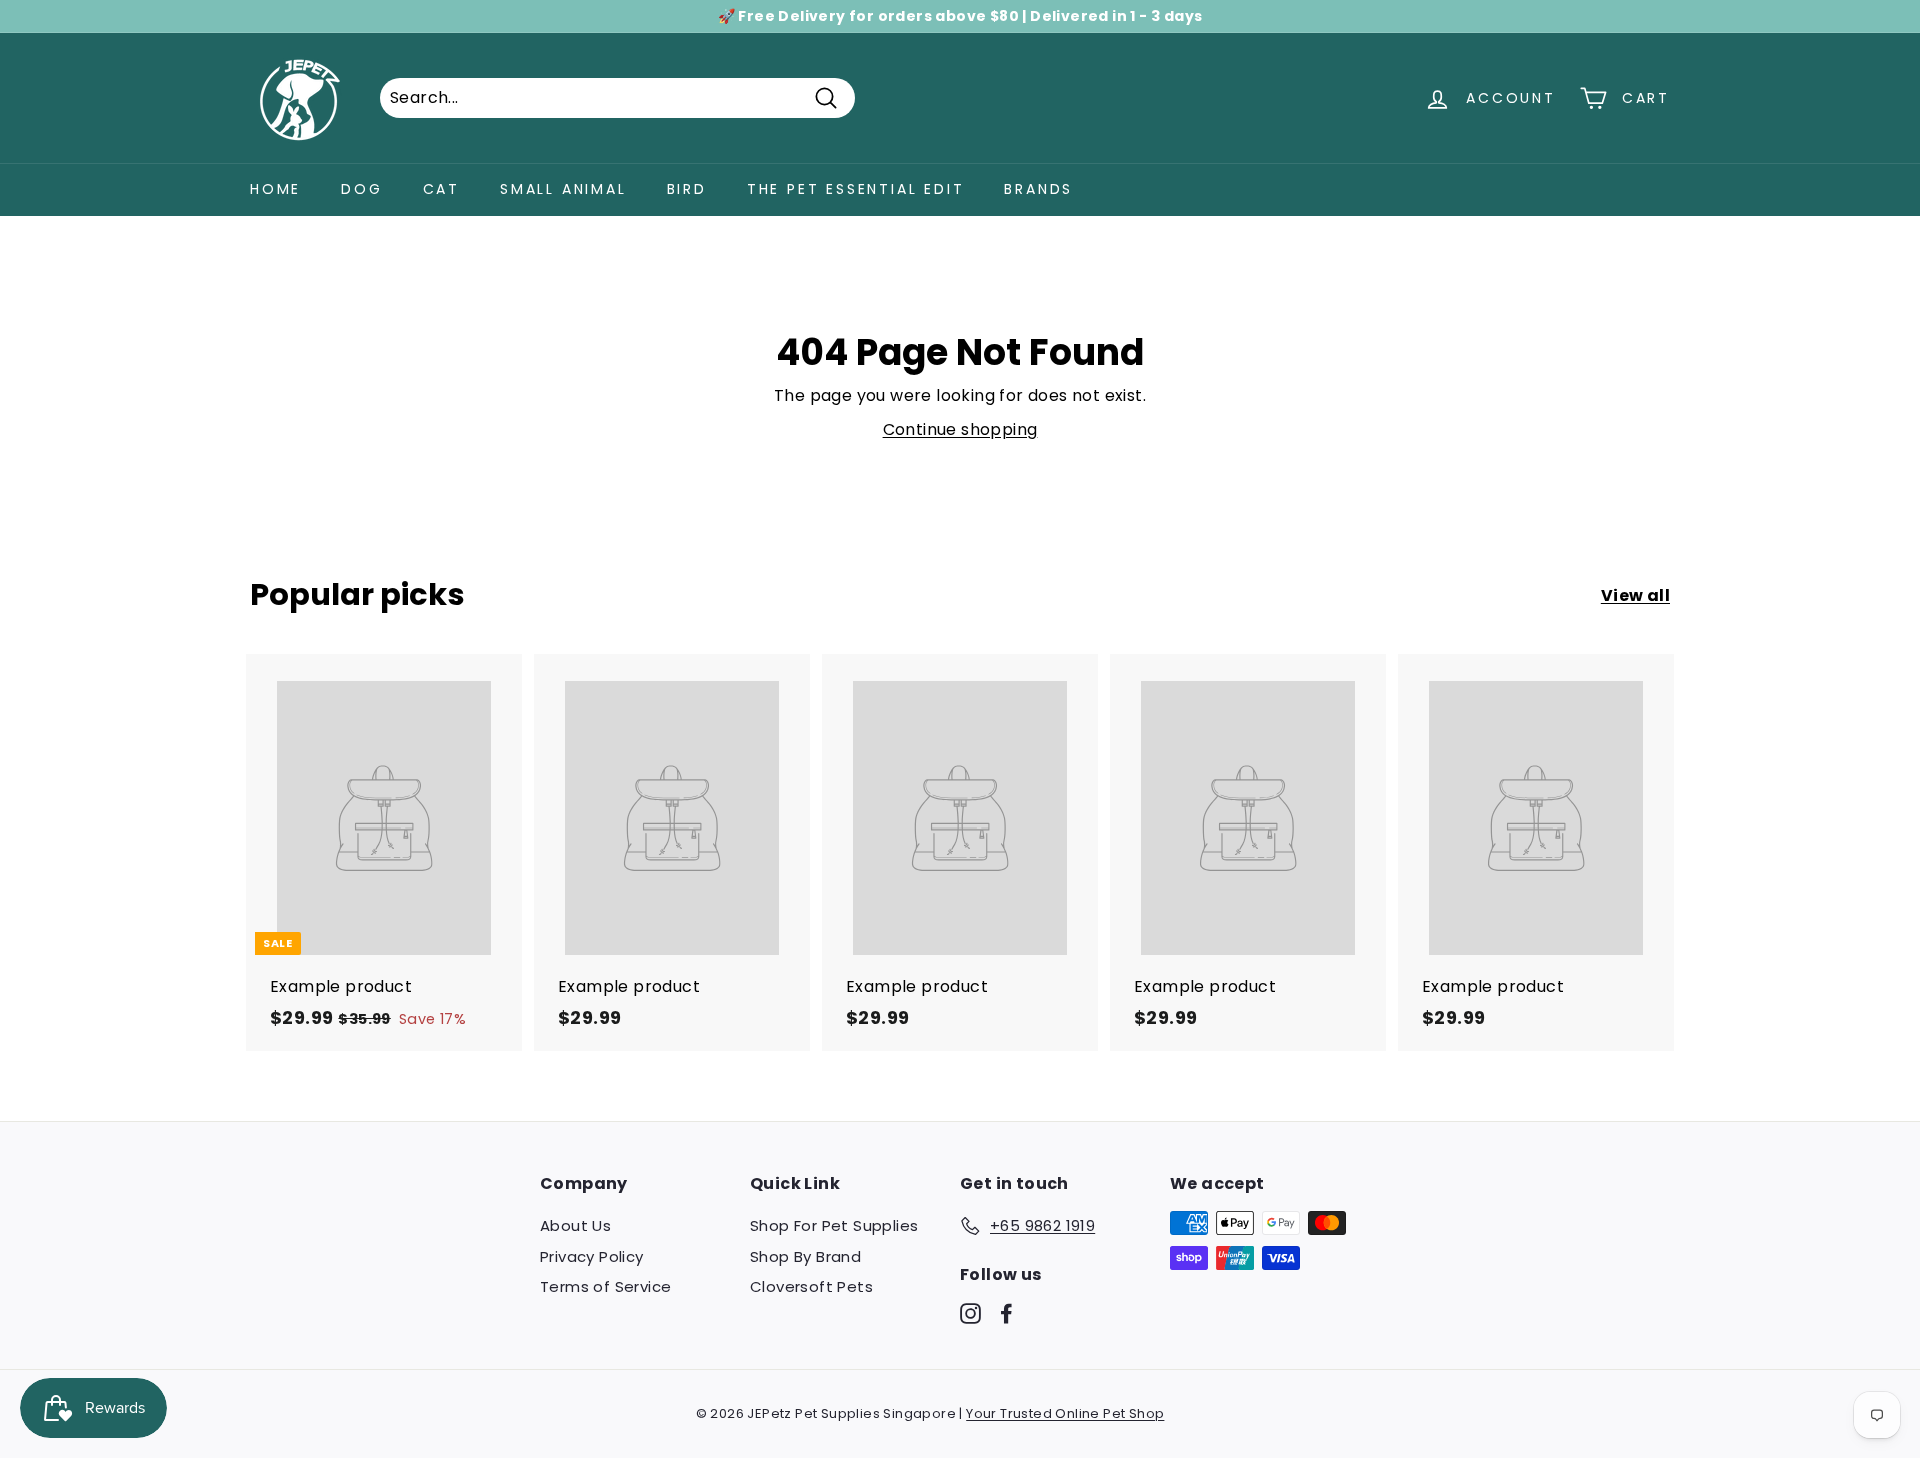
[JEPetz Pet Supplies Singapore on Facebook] (1006, 1313)
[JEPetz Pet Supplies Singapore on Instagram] (970, 1313)
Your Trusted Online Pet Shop (1065, 1413)
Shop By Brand (805, 1256)
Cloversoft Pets (811, 1286)
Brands (1038, 189)
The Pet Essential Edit (856, 189)
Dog (361, 189)
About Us (575, 1225)
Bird (687, 189)
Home (275, 189)
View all (1635, 595)
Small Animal (563, 189)
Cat (441, 189)
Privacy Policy (592, 1256)
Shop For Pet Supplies (834, 1225)
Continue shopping (960, 429)
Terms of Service (605, 1286)
